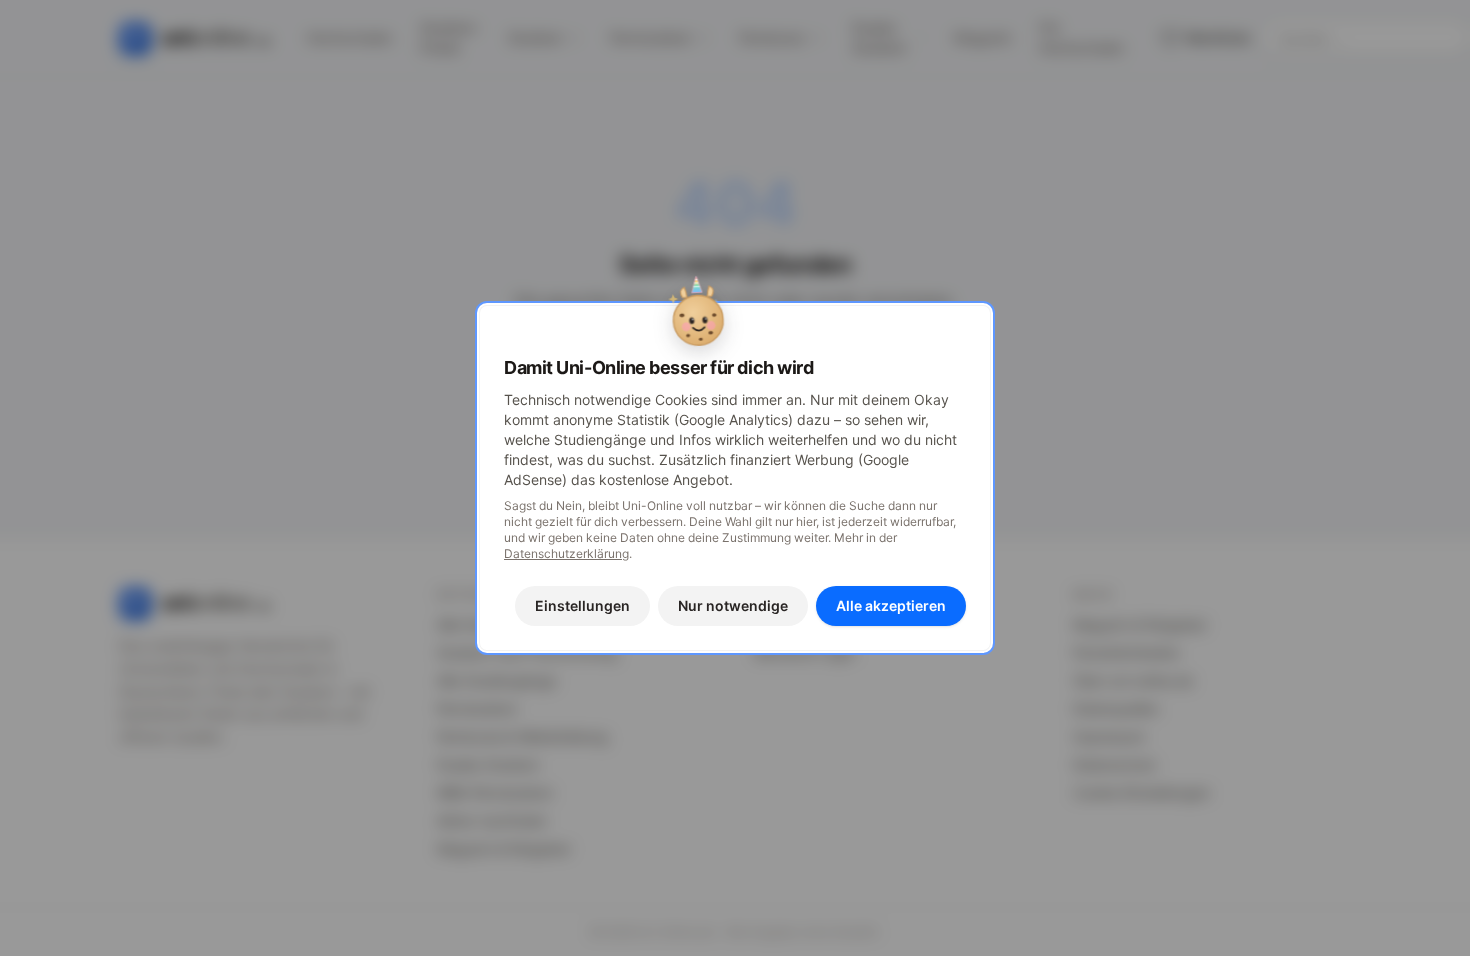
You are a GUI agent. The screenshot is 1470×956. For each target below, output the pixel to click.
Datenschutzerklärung (566, 553)
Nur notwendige (733, 605)
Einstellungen (582, 605)
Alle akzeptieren (891, 605)
